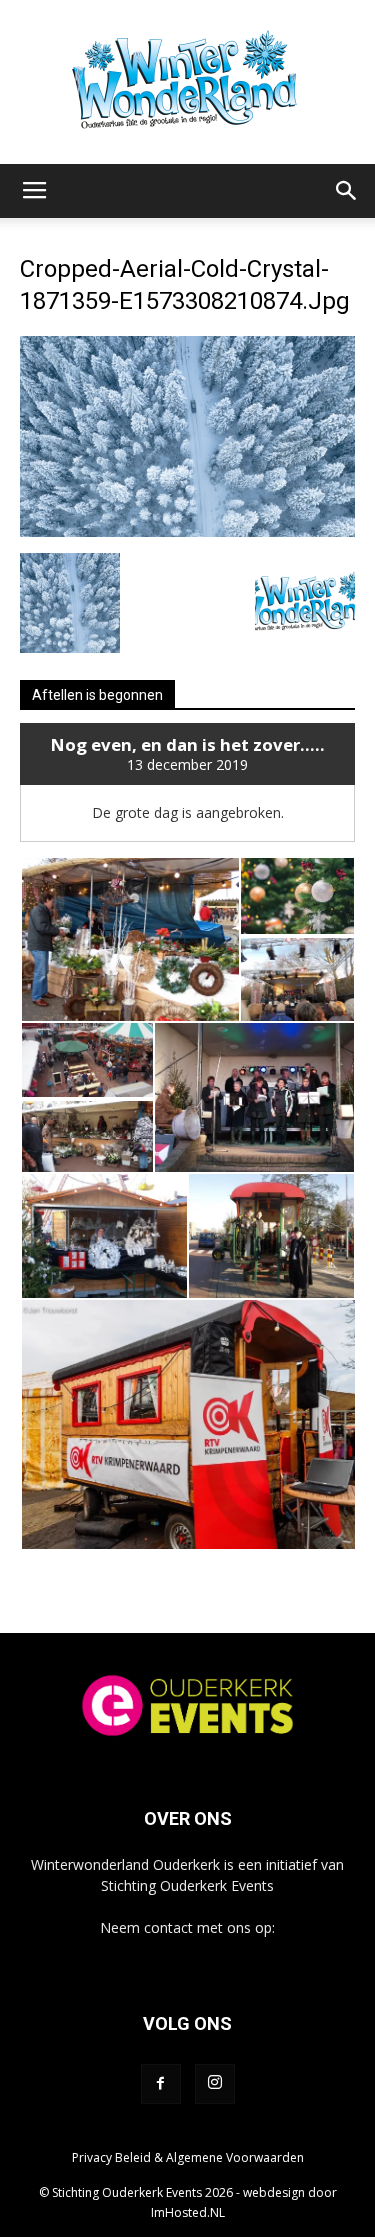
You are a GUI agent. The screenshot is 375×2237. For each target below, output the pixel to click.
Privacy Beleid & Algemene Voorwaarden (188, 2157)
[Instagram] (215, 2084)
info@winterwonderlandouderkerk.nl (187, 1948)
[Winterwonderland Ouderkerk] (187, 82)
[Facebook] (161, 2084)
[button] (347, 191)
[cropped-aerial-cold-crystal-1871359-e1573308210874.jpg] (187, 532)
